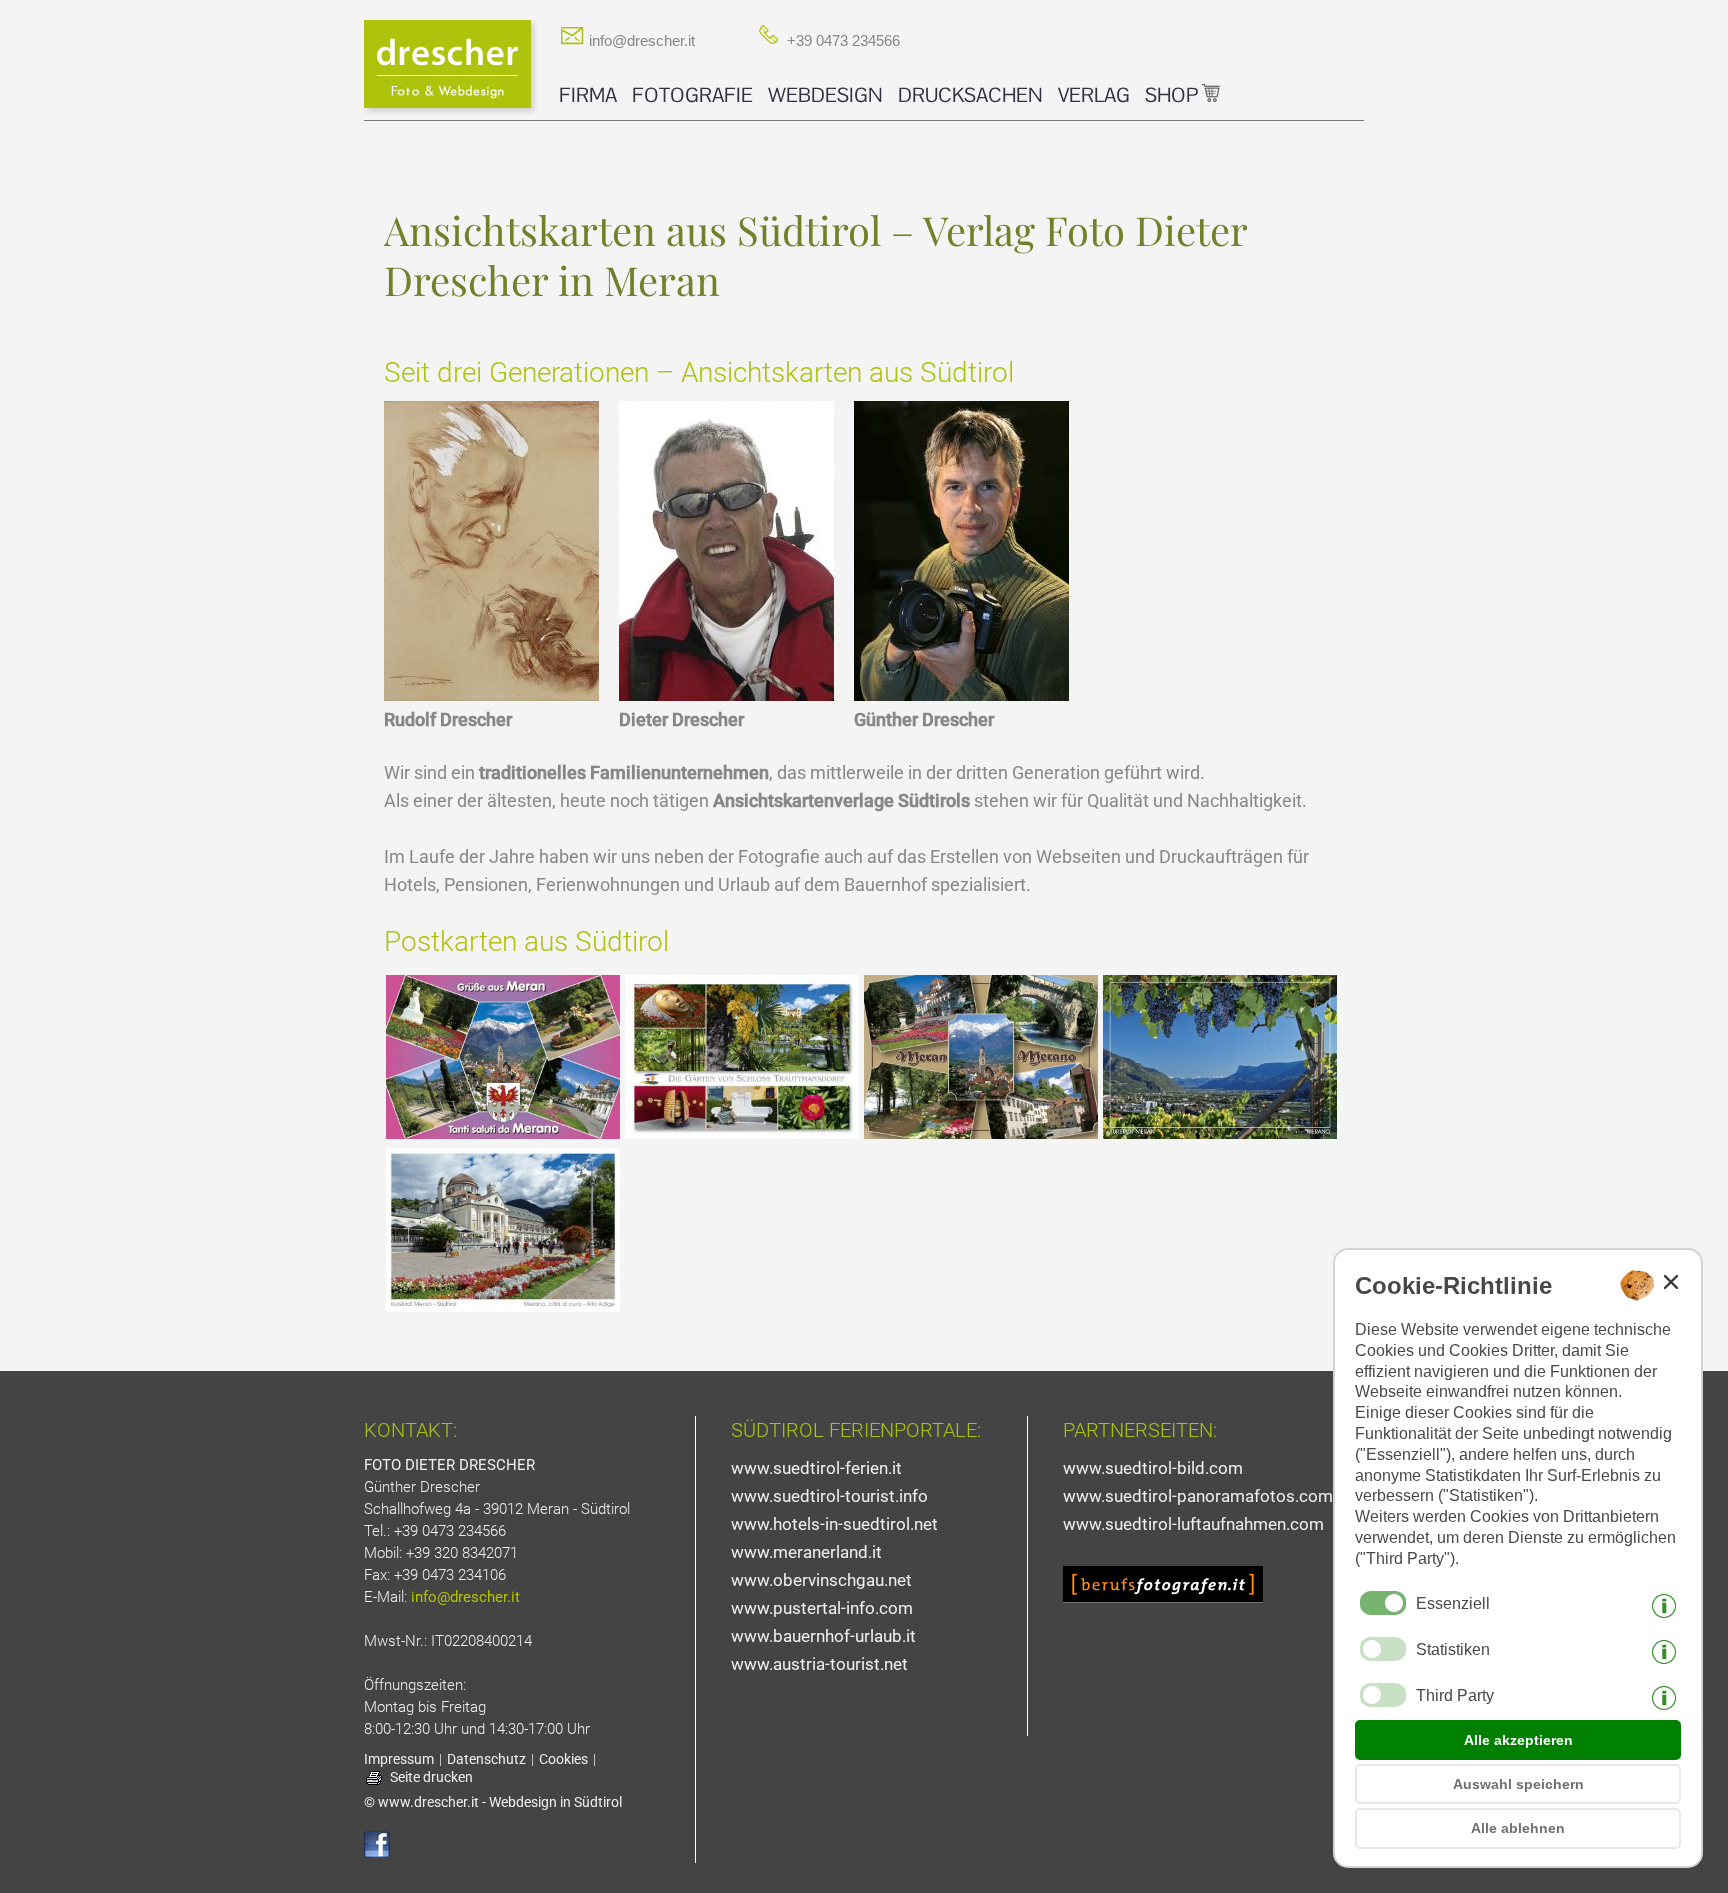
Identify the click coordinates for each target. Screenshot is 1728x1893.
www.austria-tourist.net (819, 1664)
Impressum (399, 1759)
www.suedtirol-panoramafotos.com (1198, 1496)
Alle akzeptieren (1518, 1740)
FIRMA (588, 95)
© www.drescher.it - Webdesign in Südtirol (493, 1802)
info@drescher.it (640, 40)
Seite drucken (431, 1777)
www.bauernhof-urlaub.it (823, 1636)
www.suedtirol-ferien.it (816, 1468)
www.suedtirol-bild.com (1153, 1468)
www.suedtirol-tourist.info (829, 1496)
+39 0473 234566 (841, 40)
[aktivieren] (1383, 1649)
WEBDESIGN (825, 95)
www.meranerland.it (806, 1552)
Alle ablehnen (1518, 1828)
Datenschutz (486, 1759)
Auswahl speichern (1518, 1784)
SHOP (1173, 95)
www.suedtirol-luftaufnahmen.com (1193, 1524)
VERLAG (1094, 95)
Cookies (563, 1759)
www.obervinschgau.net (821, 1580)
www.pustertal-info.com (822, 1608)
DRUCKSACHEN (970, 95)
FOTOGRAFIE (692, 95)
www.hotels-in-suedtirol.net (834, 1524)
